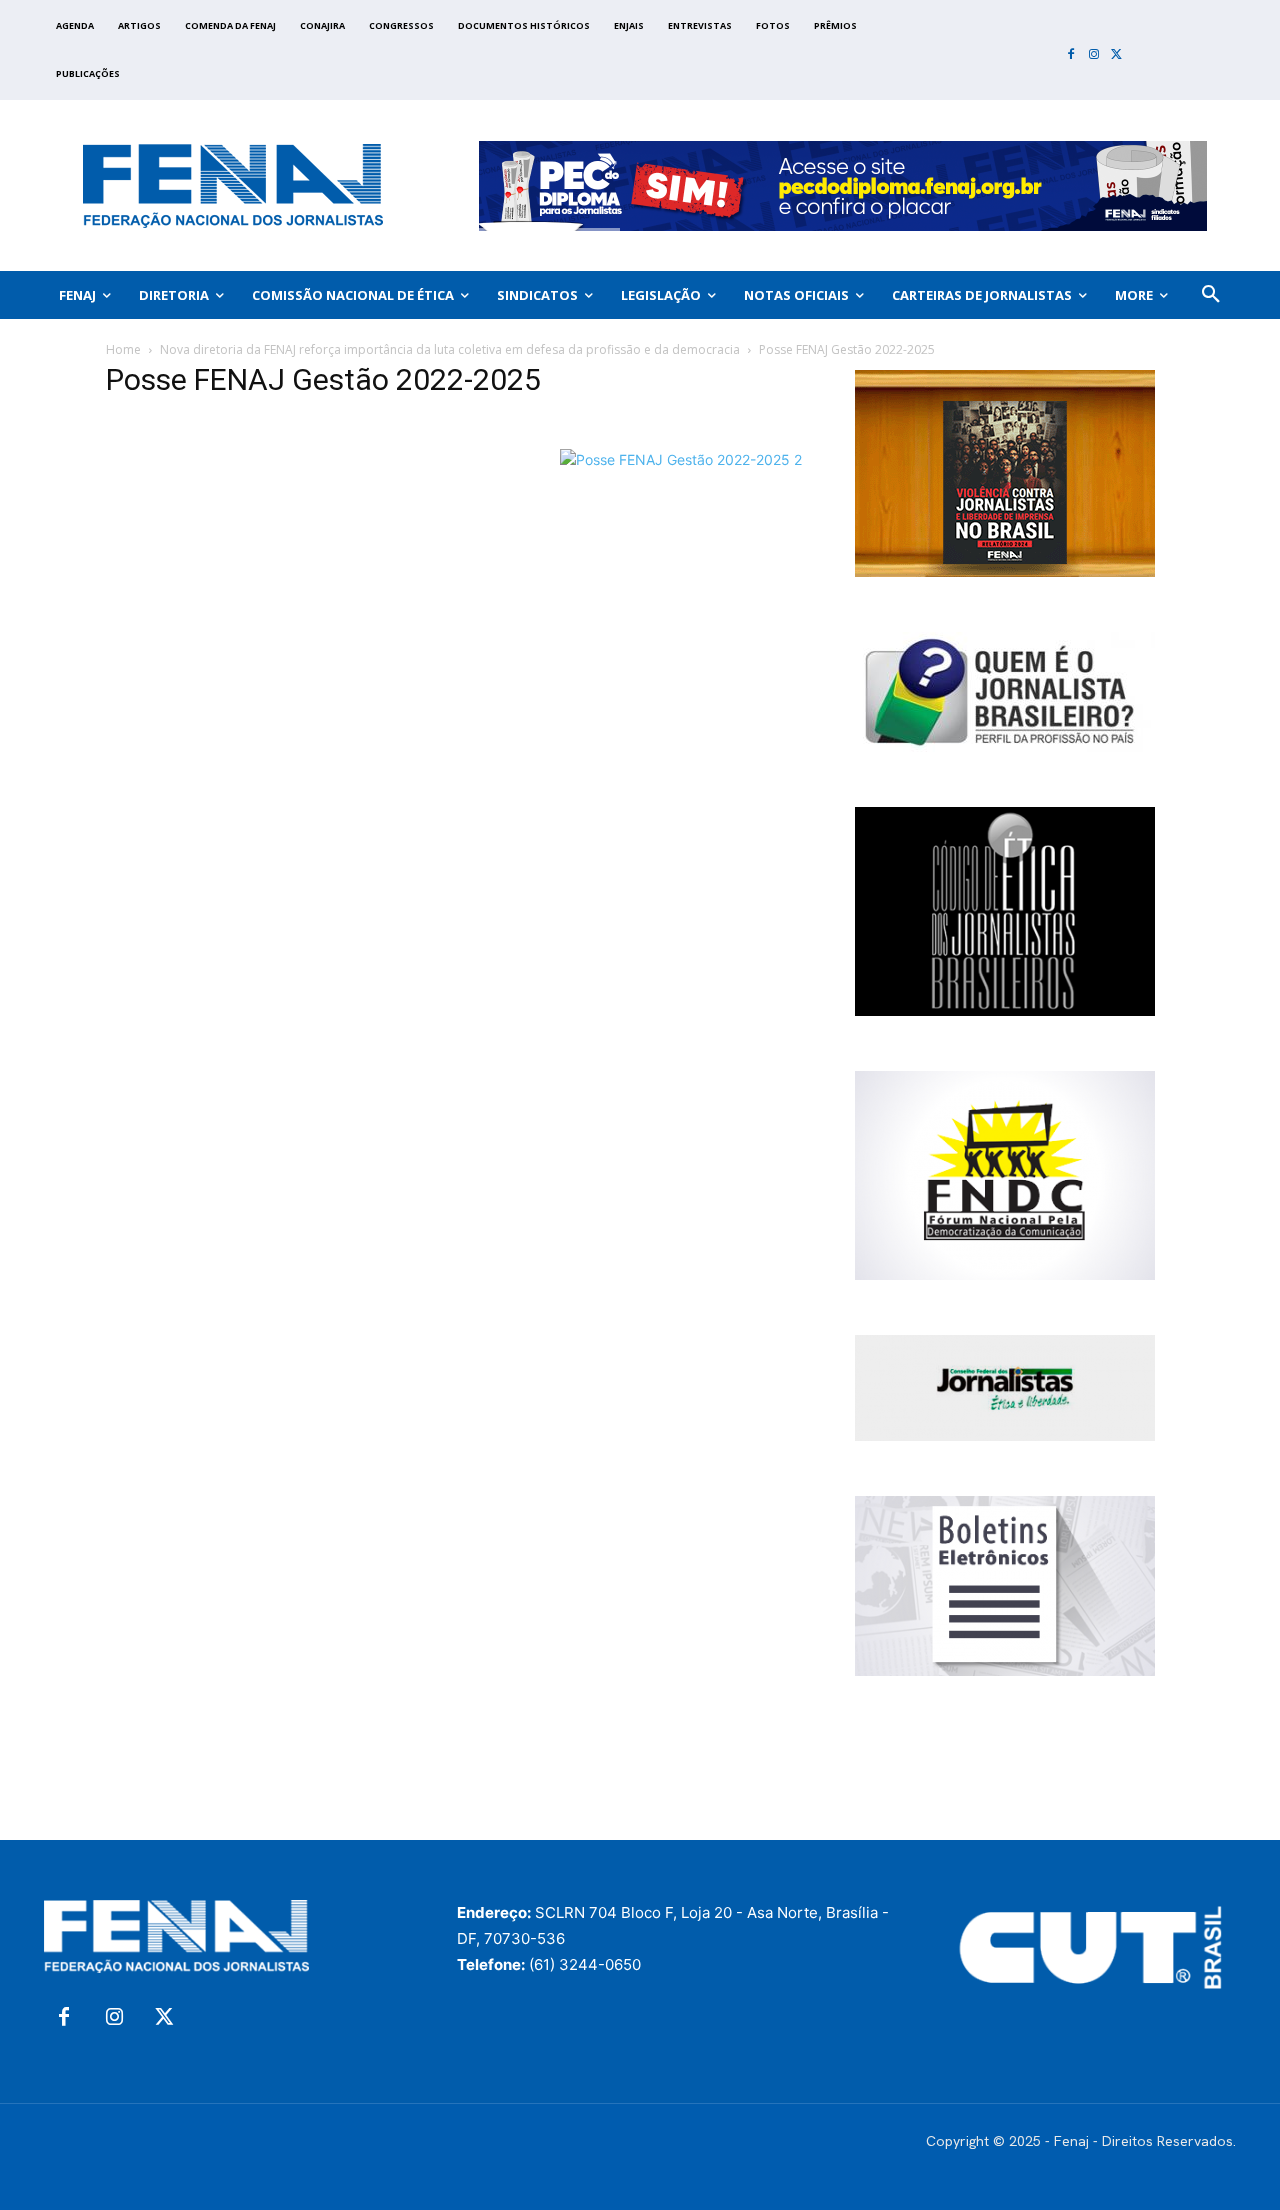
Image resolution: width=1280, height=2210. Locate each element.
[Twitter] (1116, 55)
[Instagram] (1094, 55)
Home (123, 349)
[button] (1211, 295)
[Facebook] (1071, 55)
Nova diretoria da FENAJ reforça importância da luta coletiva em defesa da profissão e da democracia (450, 349)
